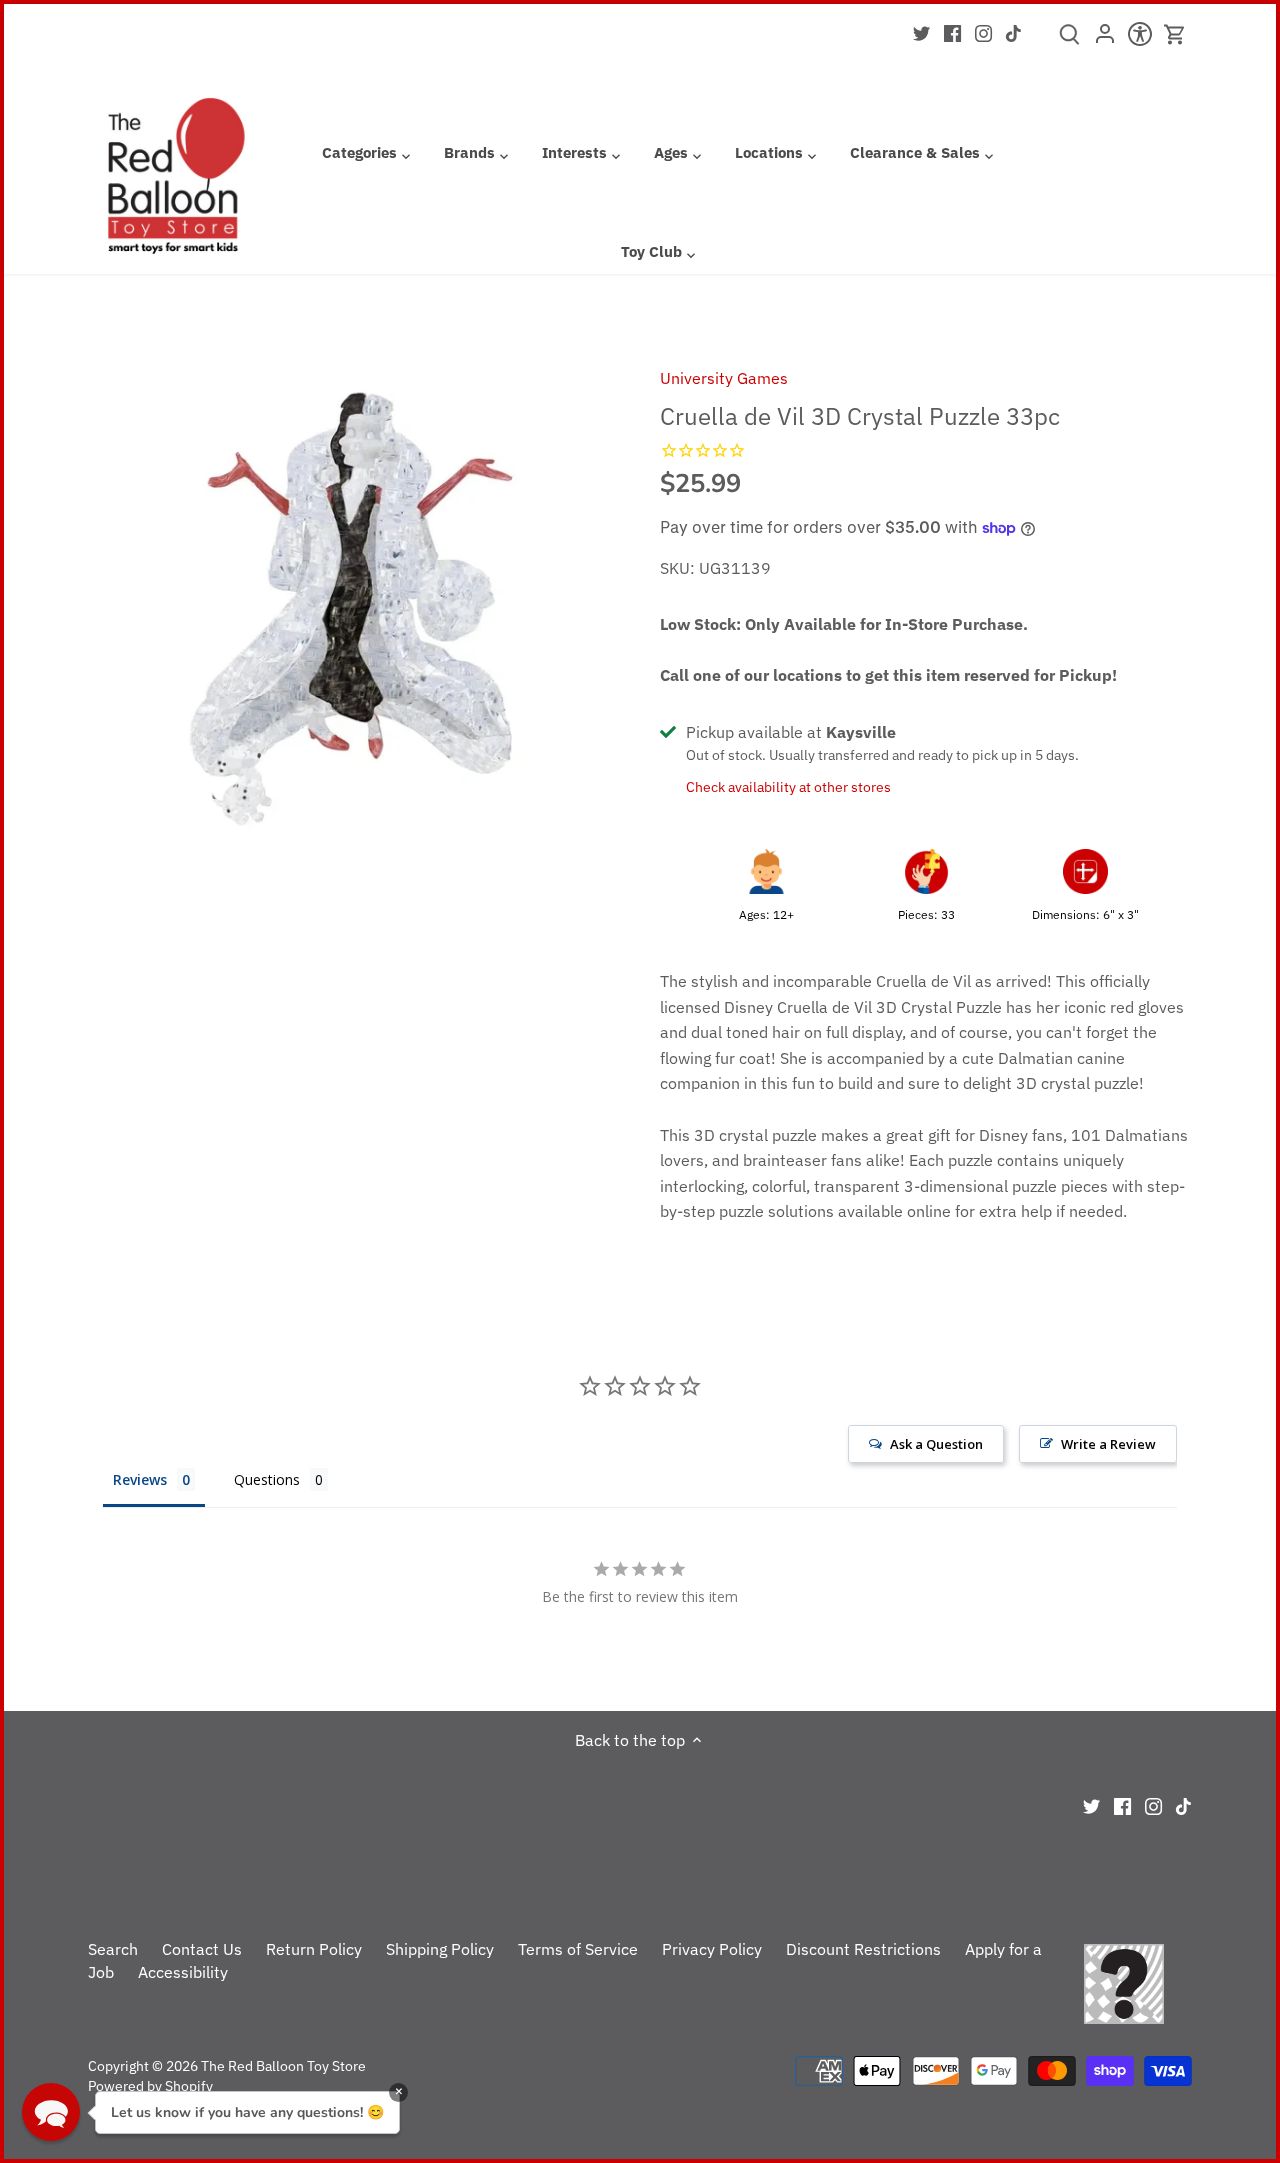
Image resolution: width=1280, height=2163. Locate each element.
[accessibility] (1139, 40)
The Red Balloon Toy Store (283, 2065)
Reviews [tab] (140, 1479)
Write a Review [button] (1108, 1444)
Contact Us (202, 1949)
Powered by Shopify (150, 2085)
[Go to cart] (1175, 34)
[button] (51, 2112)
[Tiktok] (1013, 32)
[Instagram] (983, 32)
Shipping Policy (440, 1949)
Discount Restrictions (863, 1949)
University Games (724, 378)
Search (113, 1949)
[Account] (1104, 40)
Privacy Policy (712, 1949)
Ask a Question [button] (936, 1444)
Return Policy (314, 1949)
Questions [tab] (267, 1479)
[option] (350, 608)
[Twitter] (921, 32)
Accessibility (183, 1972)
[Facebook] (952, 32)
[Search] (1069, 41)
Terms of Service (578, 1949)
